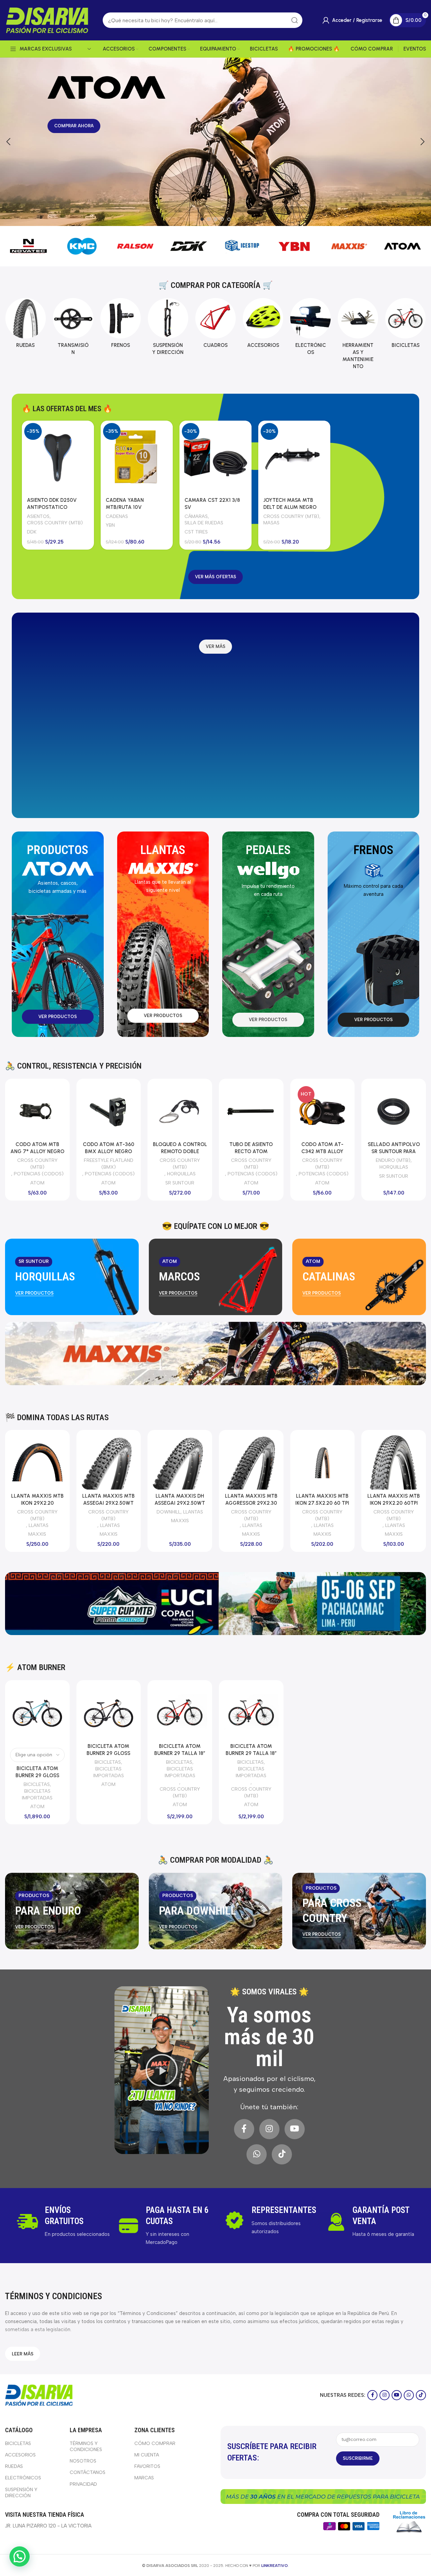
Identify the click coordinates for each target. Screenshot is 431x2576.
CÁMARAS (196, 516)
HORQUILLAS (39, 1174)
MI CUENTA (147, 2455)
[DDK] (135, 246)
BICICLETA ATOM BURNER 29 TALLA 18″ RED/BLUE (251, 1753)
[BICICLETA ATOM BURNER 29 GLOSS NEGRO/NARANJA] (109, 1713)
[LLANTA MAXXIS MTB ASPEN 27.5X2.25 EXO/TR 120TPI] (264, 1462)
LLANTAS (52, 1525)
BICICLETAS (37, 1784)
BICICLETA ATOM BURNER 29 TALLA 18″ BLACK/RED (180, 1753)
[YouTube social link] (295, 2129)
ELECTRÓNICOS (23, 2478)
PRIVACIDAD (83, 2484)
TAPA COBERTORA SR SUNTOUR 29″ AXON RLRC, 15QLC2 (251, 1151)
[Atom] (349, 246)
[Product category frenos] (120, 325)
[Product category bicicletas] (406, 325)
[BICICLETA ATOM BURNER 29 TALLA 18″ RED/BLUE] (251, 1713)
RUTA (347, 1512)
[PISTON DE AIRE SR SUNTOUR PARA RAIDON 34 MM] (394, 1111)
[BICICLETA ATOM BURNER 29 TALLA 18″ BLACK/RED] (180, 1713)
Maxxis (51, 1534)
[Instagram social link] (269, 2129)
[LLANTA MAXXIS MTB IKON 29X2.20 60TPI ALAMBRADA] (51, 1462)
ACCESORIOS (20, 2455)
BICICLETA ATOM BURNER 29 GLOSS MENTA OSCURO (37, 1775)
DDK (32, 532)
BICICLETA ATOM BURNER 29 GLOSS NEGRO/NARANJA (108, 1753)
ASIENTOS (38, 516)
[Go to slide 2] (209, 219)
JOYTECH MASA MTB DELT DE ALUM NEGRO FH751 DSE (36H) (290, 507)
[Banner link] (72, 1277)
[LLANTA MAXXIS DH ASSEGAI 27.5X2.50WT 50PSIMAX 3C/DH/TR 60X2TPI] (122, 1462)
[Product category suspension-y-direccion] (168, 329)
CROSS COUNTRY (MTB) (55, 523)
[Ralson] (82, 246)
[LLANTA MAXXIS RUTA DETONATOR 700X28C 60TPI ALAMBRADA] (336, 1462)
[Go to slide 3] (215, 219)
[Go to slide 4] (222, 219)
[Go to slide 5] (229, 219)
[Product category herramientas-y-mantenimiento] (358, 336)
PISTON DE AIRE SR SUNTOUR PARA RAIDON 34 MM (394, 1151)
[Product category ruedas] (25, 325)
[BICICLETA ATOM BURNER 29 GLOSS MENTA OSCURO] (37, 1713)
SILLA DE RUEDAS (204, 523)
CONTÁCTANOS (88, 2472)
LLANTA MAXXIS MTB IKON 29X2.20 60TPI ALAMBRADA (51, 1503)
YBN (110, 525)
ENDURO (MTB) (179, 1160)
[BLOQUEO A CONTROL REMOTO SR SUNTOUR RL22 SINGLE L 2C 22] (323, 1111)
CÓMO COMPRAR (155, 2443)
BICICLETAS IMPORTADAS (37, 1794)
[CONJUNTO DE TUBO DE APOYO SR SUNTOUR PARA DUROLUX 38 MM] (180, 1111)
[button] (8, 142)
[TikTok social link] (282, 2154)
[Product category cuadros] (215, 325)
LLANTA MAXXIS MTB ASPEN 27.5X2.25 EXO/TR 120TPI (264, 1503)
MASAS (271, 523)
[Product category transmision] (73, 329)
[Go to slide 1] (202, 219)
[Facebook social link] (244, 2129)
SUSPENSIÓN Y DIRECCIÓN (108, 1164)
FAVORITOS (147, 2466)
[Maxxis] (296, 246)
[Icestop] (189, 246)
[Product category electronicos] (311, 329)
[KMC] (28, 246)
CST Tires (196, 532)
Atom (37, 1806)
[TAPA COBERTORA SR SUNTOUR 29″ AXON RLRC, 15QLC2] (251, 1111)
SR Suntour (37, 1183)
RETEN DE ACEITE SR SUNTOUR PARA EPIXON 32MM (37, 1151)
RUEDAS (14, 2466)
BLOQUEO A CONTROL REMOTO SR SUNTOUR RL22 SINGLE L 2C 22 (322, 1151)
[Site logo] (47, 20)
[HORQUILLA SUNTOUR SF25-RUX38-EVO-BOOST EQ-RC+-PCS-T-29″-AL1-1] (109, 1111)
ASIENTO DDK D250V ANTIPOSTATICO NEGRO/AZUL (52, 507)
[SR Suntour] (403, 246)
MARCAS (144, 2478)
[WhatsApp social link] (257, 2154)
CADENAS (117, 516)
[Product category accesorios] (263, 325)
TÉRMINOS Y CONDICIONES (86, 2447)
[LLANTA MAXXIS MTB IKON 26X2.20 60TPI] (193, 1462)
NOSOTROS (83, 2461)
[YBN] (242, 246)
